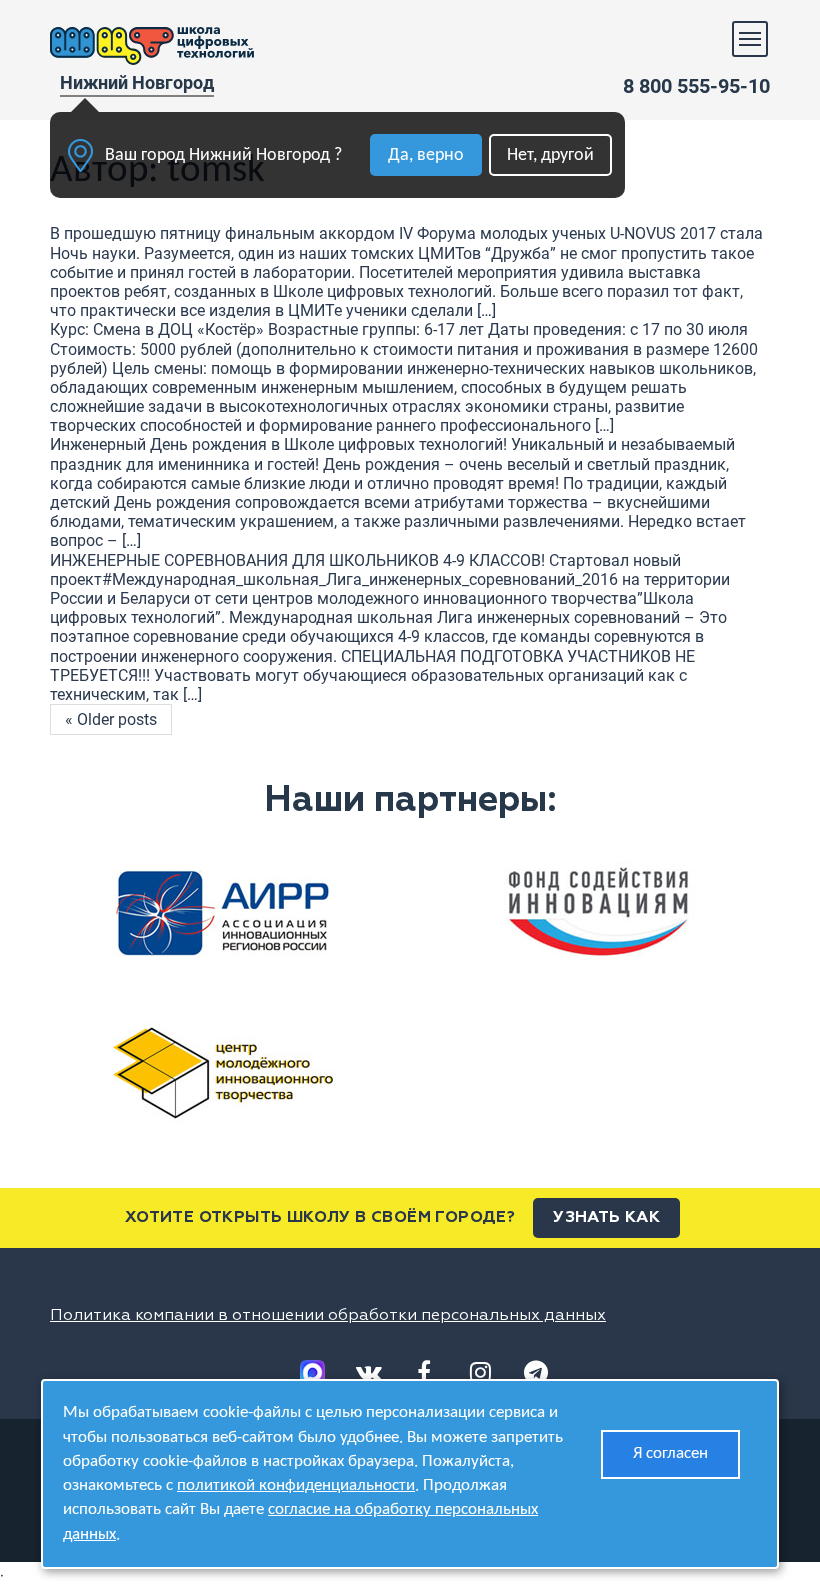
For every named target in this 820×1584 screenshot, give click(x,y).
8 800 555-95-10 (696, 86)
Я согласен (670, 1453)
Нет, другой (550, 155)
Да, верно (426, 155)
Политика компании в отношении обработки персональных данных (328, 1316)
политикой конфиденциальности (296, 1485)
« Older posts (111, 719)
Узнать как (606, 1218)
